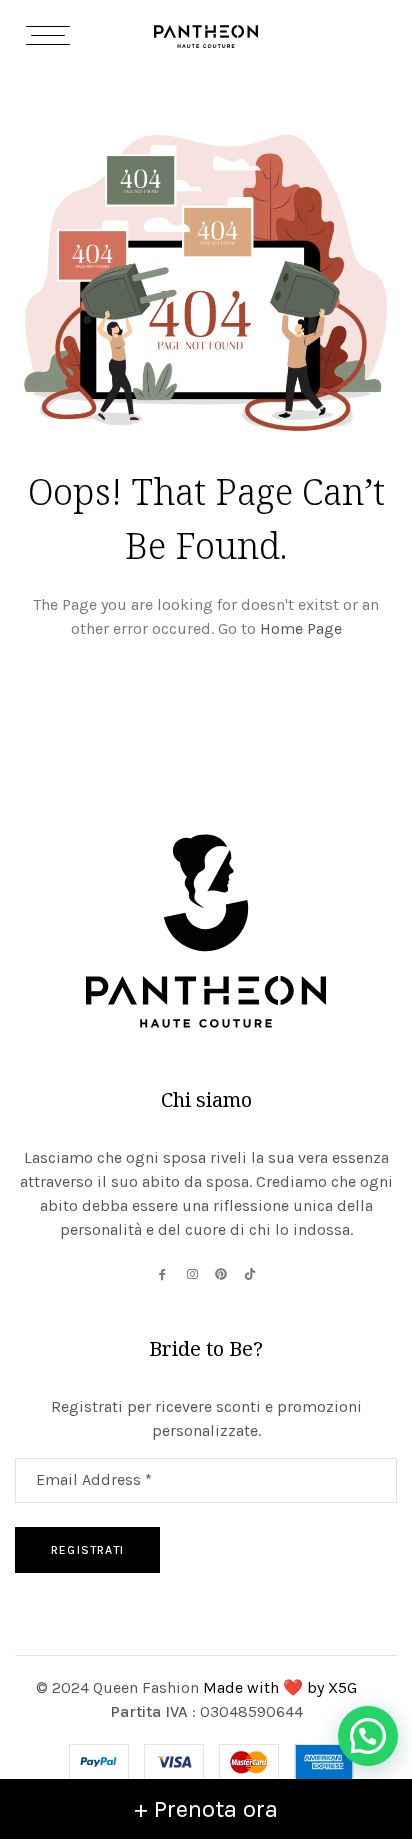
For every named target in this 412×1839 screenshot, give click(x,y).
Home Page (301, 628)
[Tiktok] (250, 1274)
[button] (368, 1736)
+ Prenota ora (206, 1809)
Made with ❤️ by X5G (282, 1687)
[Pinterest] (221, 1274)
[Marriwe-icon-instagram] (192, 1274)
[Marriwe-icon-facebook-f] (163, 1274)
